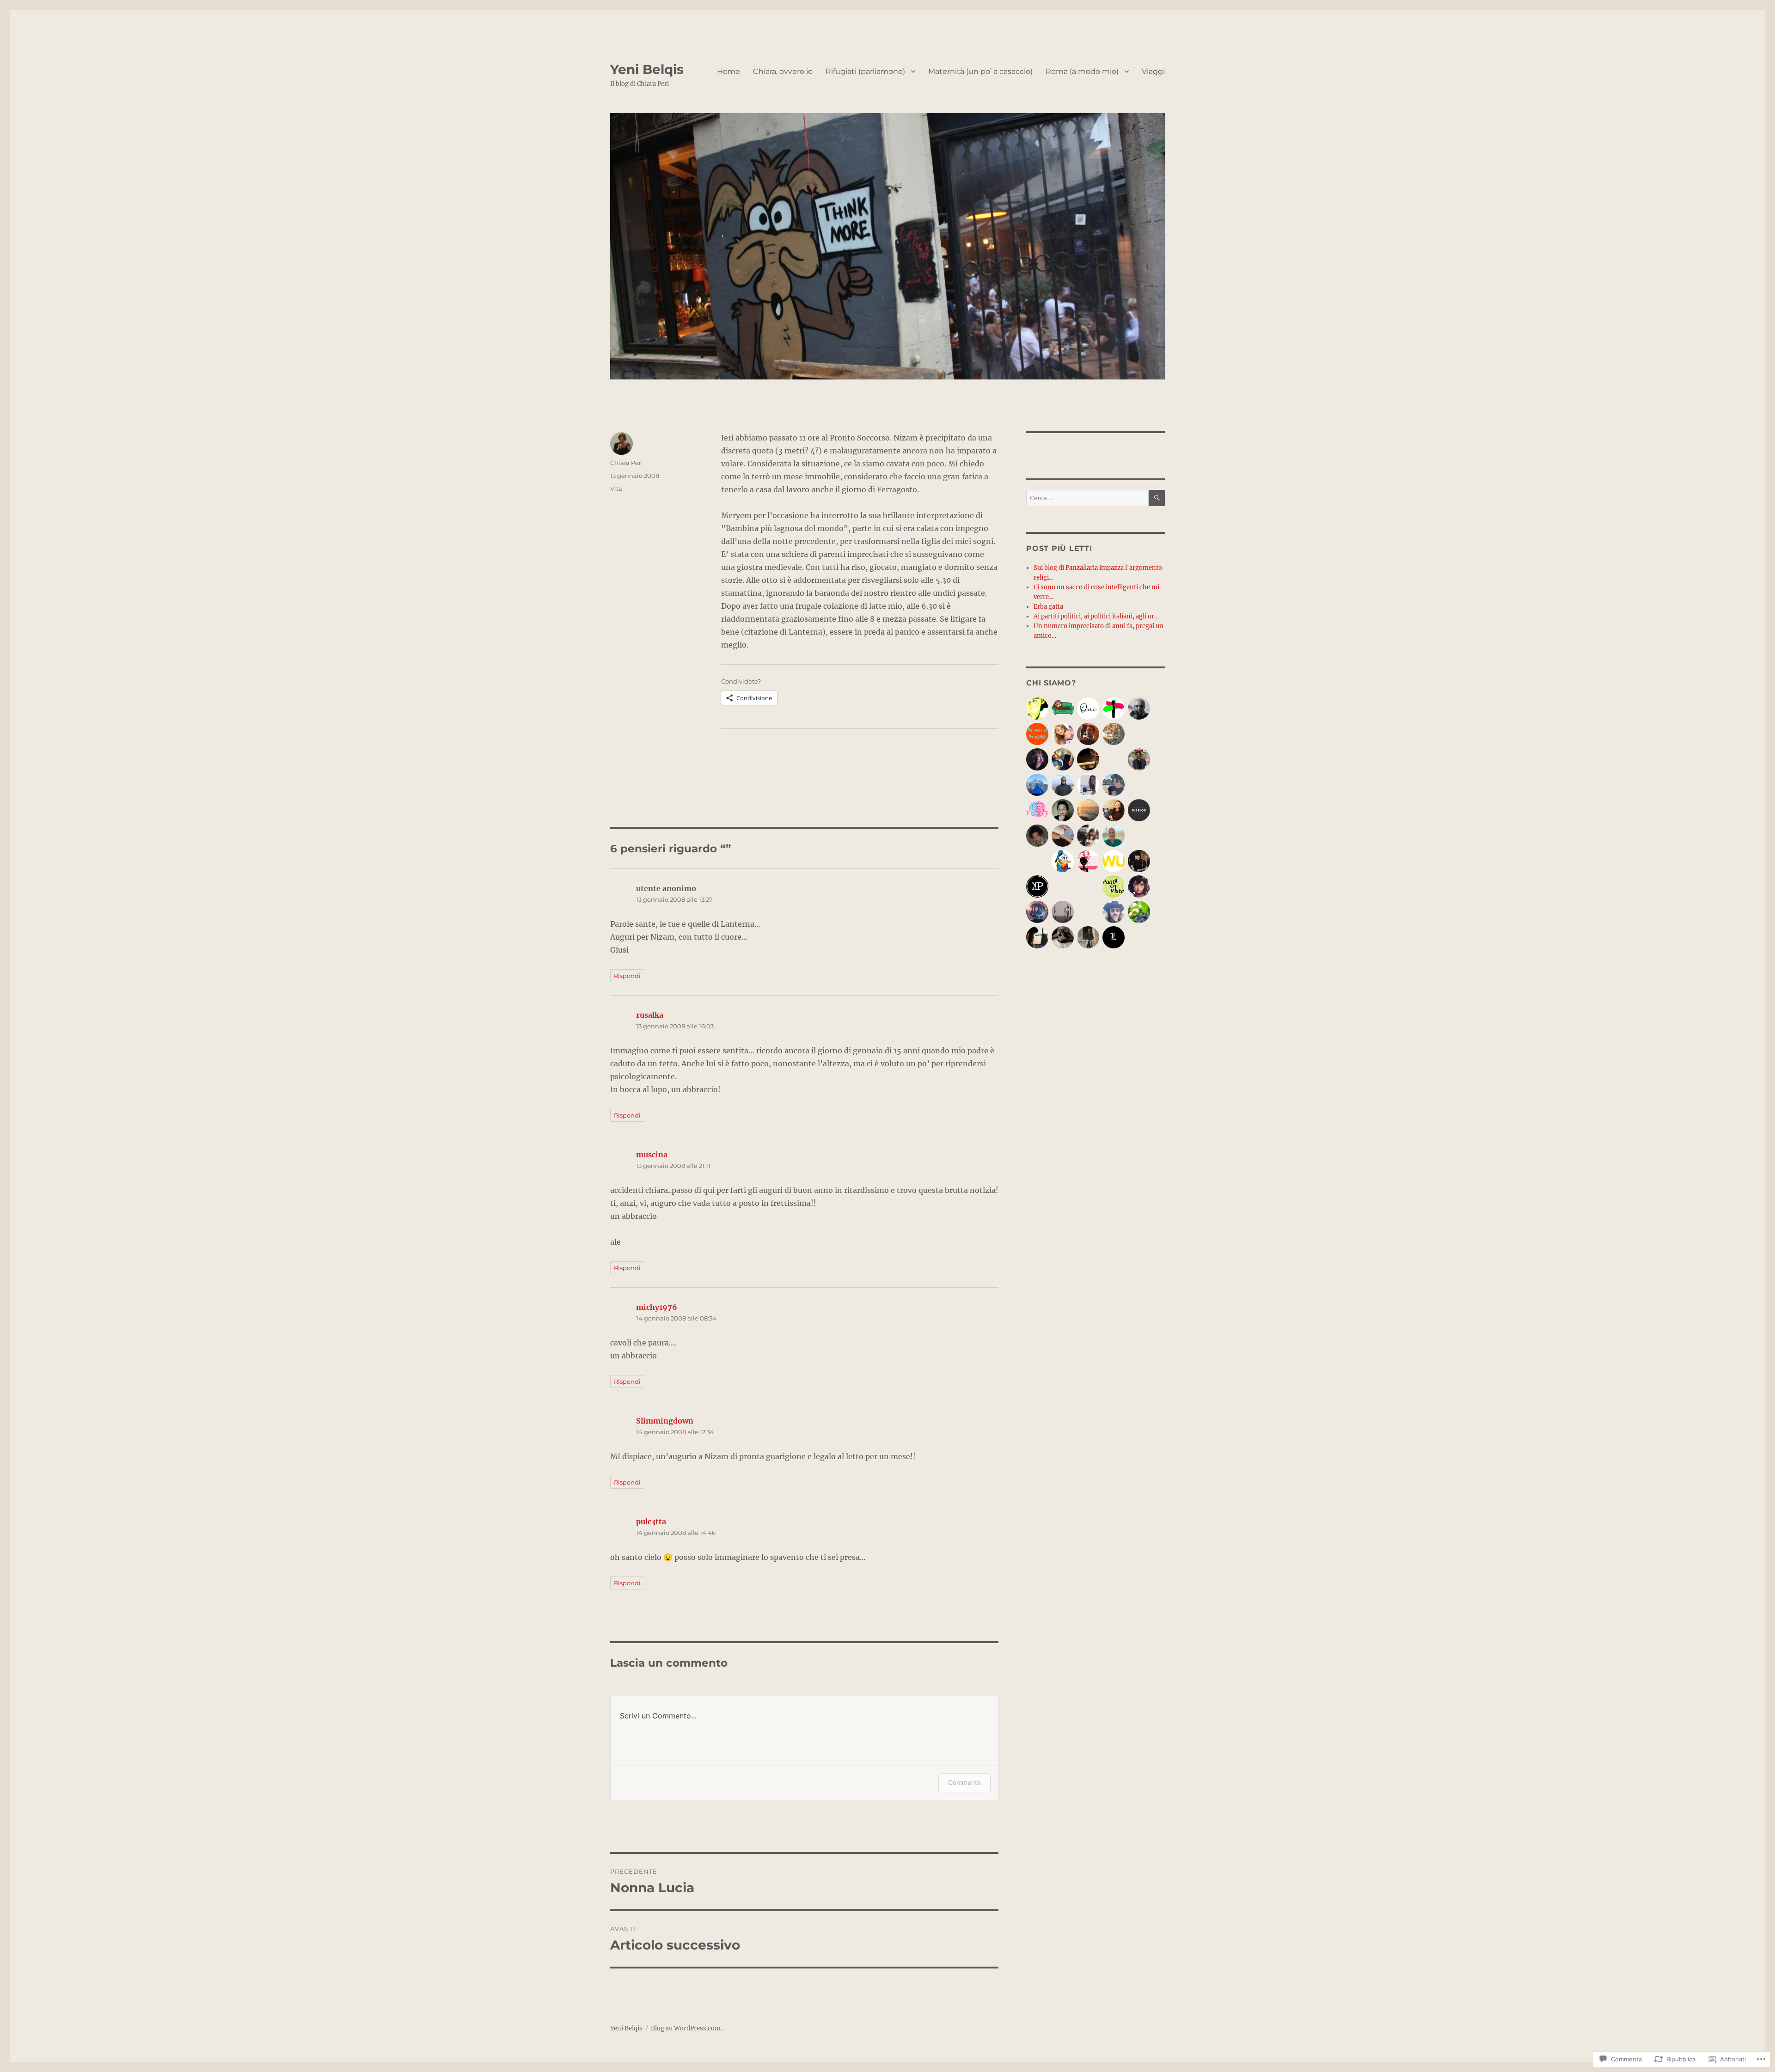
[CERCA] (1157, 498)
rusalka (650, 1015)
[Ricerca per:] (1087, 498)
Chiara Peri (627, 463)
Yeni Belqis (647, 69)
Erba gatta (1048, 607)
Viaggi (1153, 71)
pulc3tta (651, 1522)
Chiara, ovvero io (783, 71)
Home (728, 71)
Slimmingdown (665, 1421)
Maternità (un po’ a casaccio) (980, 71)
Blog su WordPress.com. (686, 2028)
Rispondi (627, 976)
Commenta (964, 1782)
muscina (652, 1155)
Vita (616, 489)
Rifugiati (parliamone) (865, 71)
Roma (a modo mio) (1082, 71)
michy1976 (657, 1307)
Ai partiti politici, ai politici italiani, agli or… (1096, 616)
